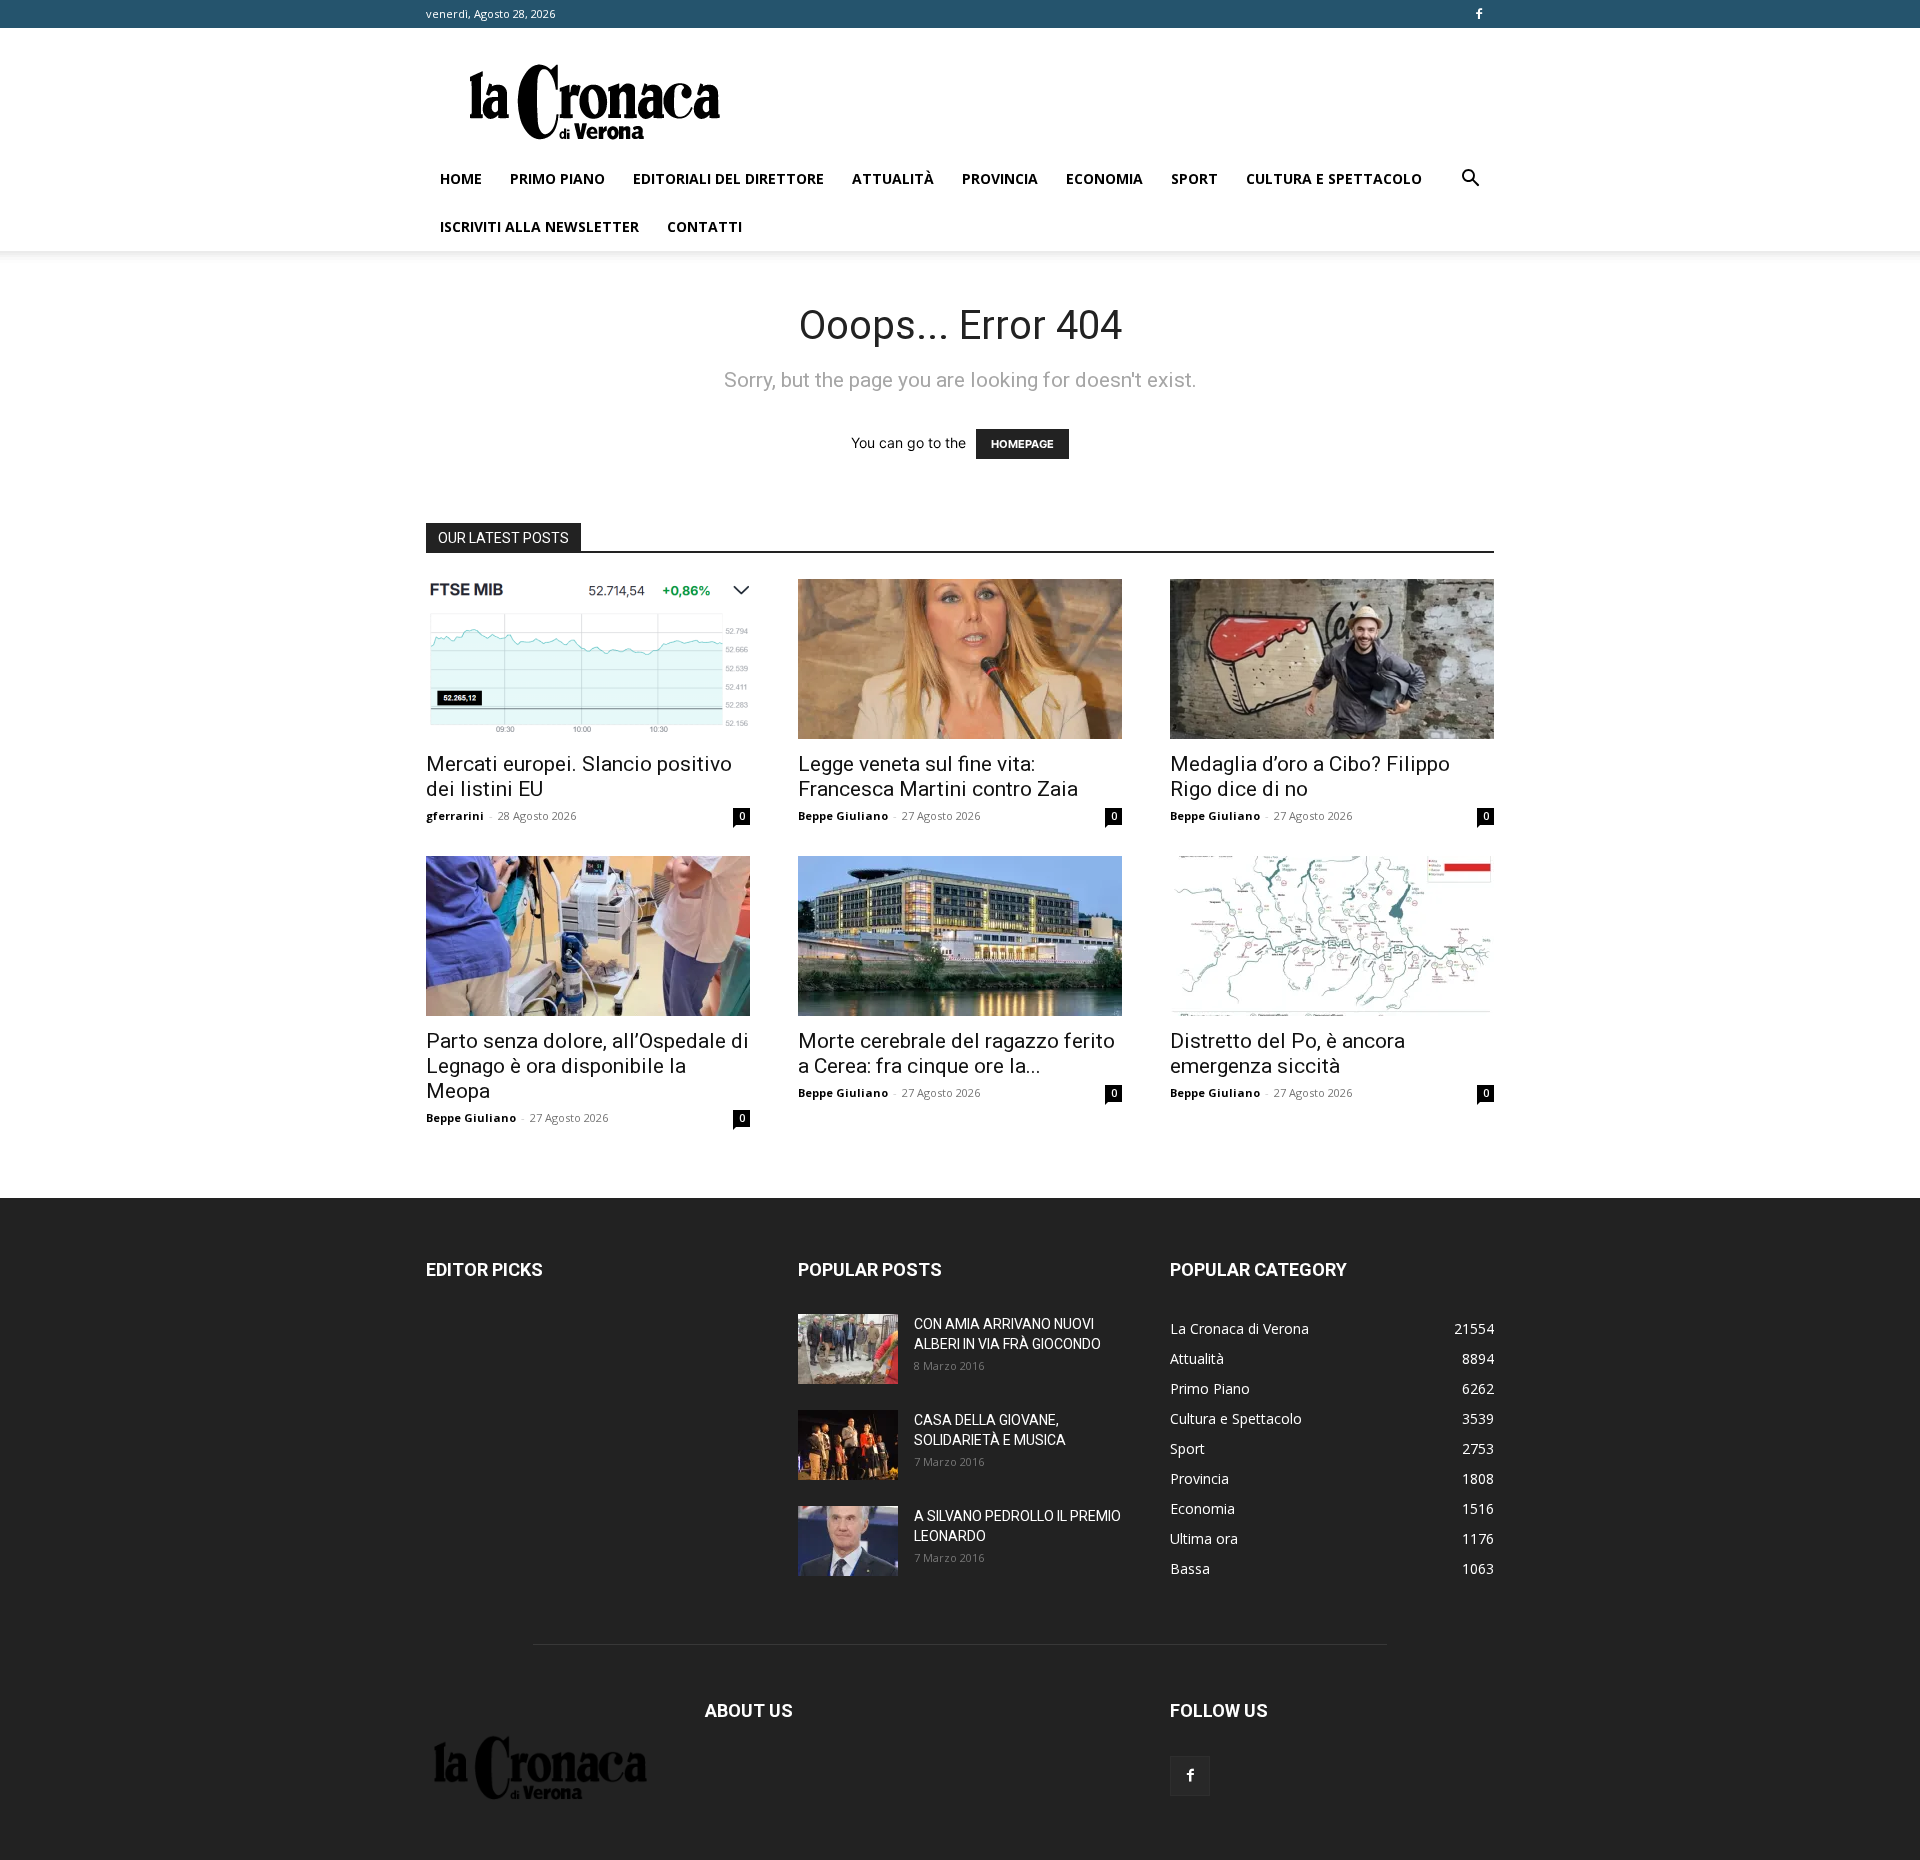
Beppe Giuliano (843, 815)
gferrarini (455, 815)
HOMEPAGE (1022, 444)
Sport (1194, 178)
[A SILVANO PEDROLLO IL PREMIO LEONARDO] (848, 1541)
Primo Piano (557, 178)
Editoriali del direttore (728, 178)
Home (461, 178)
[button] (1470, 180)
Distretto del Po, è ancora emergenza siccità (1287, 1053)
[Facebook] (1479, 14)
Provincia (1000, 178)
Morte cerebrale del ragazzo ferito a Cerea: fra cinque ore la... (956, 1053)
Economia (1104, 178)
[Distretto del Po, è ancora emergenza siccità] (1332, 936)
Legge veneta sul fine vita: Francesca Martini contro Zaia (938, 776)
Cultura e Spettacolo (1334, 178)
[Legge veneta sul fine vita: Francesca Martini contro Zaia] (960, 659)
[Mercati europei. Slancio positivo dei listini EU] (588, 659)
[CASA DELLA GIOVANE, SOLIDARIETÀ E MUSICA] (848, 1445)
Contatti (704, 226)
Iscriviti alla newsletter (539, 226)
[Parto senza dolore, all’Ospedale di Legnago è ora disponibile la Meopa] (588, 936)
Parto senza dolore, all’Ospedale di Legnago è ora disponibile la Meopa (587, 1066)
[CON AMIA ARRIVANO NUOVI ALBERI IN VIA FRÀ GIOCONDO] (848, 1349)
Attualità (893, 178)
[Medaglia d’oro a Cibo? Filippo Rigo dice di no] (1332, 659)
